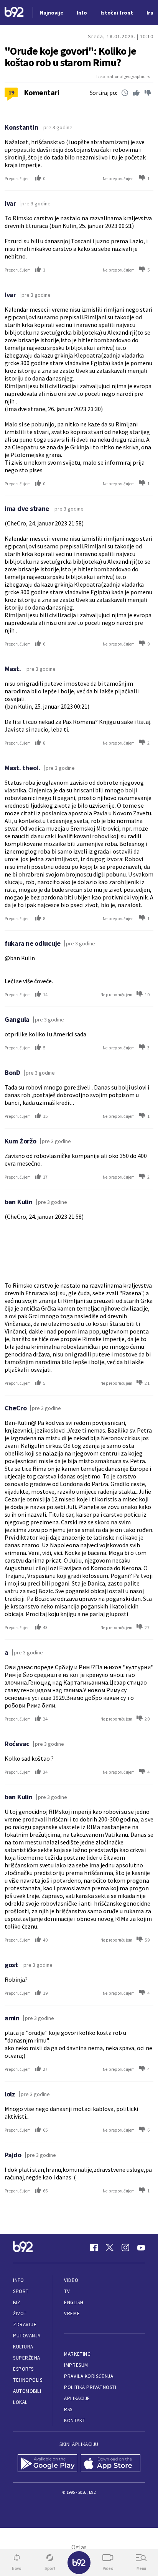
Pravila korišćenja (89, 2376)
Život (20, 2313)
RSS (68, 2409)
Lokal (20, 2402)
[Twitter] (110, 2247)
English (74, 2302)
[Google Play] (47, 2464)
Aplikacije (77, 2398)
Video (71, 2280)
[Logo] (14, 13)
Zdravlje (25, 2325)
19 (11, 92)
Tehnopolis (28, 2380)
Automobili (27, 2391)
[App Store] (111, 2464)
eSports (23, 2369)
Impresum (76, 2365)
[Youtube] (141, 2247)
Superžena (27, 2358)
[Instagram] (125, 2247)
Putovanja (27, 2336)
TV (67, 2291)
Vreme (72, 2313)
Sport (21, 2291)
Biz (17, 2302)
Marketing (77, 2354)
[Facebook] (94, 2247)
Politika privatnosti (90, 2387)
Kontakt (75, 2421)
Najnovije (52, 13)
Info (18, 2280)
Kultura (23, 2347)
